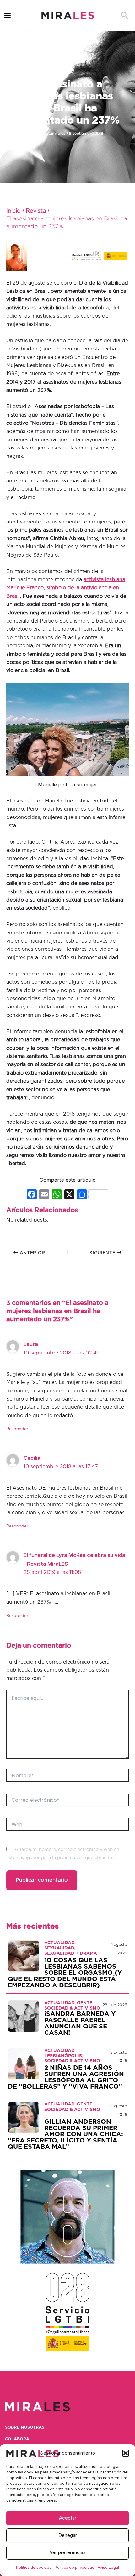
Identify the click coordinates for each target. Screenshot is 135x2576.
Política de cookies (34, 2567)
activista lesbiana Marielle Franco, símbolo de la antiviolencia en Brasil (66, 588)
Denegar (68, 2535)
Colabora (17, 2439)
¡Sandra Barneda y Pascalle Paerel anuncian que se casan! (80, 2023)
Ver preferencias (68, 2552)
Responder (17, 1429)
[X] (69, 1195)
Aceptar (68, 2518)
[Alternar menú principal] (8, 16)
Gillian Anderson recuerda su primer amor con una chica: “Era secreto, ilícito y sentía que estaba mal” (65, 2134)
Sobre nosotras (25, 2428)
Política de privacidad (75, 2567)
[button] (126, 2453)
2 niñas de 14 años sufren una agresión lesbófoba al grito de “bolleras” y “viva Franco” (66, 2077)
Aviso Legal (108, 2567)
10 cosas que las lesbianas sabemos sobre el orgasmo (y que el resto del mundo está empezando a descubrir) (65, 1973)
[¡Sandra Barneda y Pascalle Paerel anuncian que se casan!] (24, 2016)
